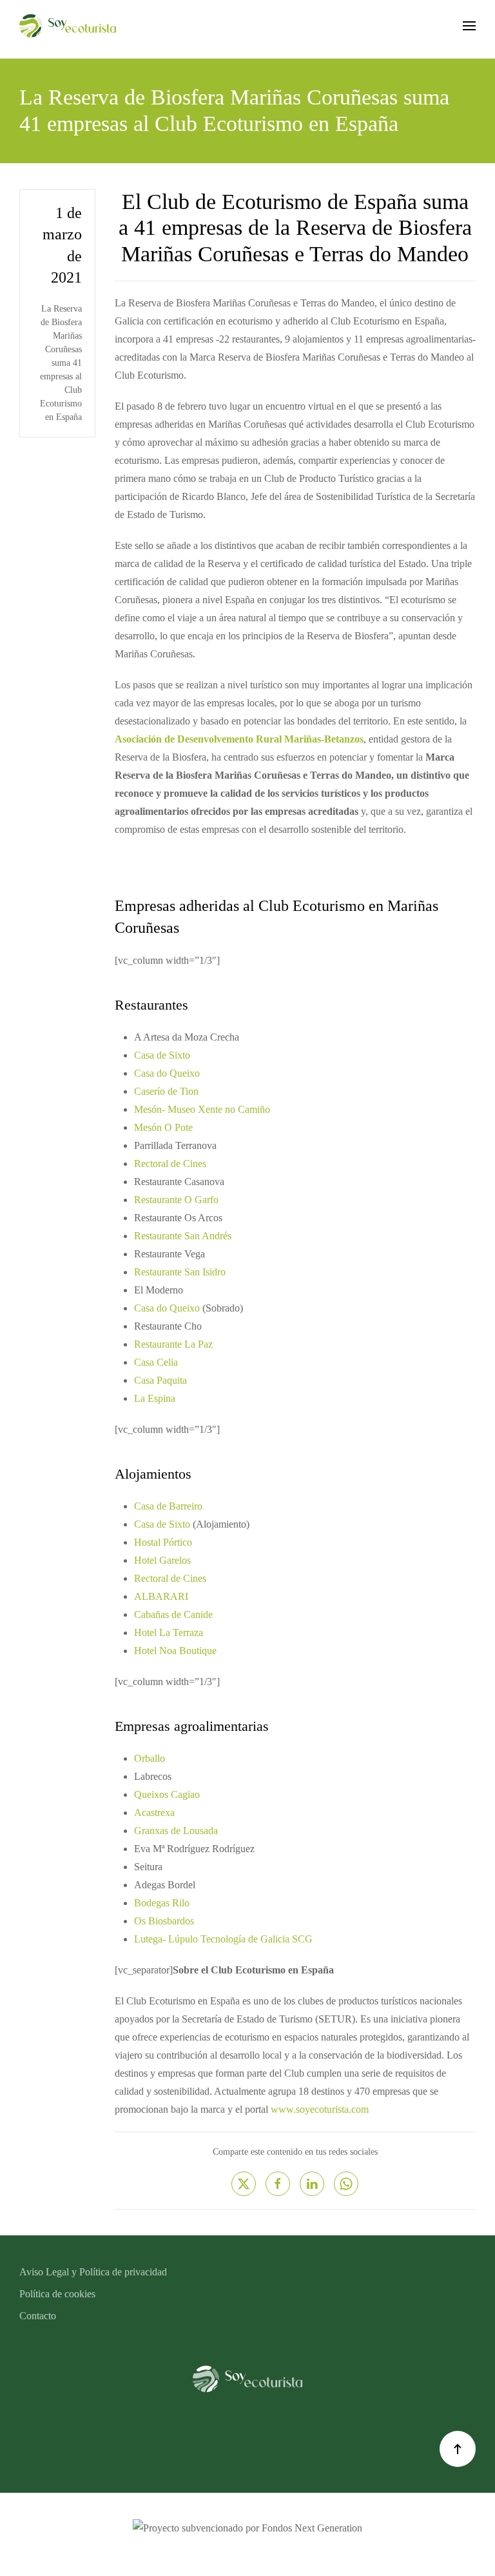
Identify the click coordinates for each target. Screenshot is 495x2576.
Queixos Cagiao (167, 1794)
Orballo (150, 1758)
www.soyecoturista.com (320, 2109)
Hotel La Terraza (169, 1632)
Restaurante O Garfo (176, 1200)
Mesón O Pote (163, 1127)
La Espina (155, 1398)
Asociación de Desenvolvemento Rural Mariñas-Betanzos (239, 739)
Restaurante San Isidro (180, 1272)
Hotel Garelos (162, 1560)
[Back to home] (68, 26)
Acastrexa (154, 1812)
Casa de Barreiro (168, 1506)
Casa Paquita (160, 1380)
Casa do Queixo (167, 1073)
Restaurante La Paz (173, 1344)
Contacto (38, 2316)
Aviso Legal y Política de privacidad (93, 2272)
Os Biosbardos (164, 1921)
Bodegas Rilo (162, 1903)
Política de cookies (57, 2294)
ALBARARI (161, 1596)
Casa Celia (156, 1362)
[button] (469, 26)
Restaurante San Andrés (183, 1236)
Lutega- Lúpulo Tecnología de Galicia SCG (223, 1939)
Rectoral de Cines (170, 1163)
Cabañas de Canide (173, 1614)
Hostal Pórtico (163, 1542)
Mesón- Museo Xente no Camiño (202, 1109)
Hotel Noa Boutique (175, 1651)
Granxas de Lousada (176, 1831)
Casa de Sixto (162, 1055)
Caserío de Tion (166, 1091)
